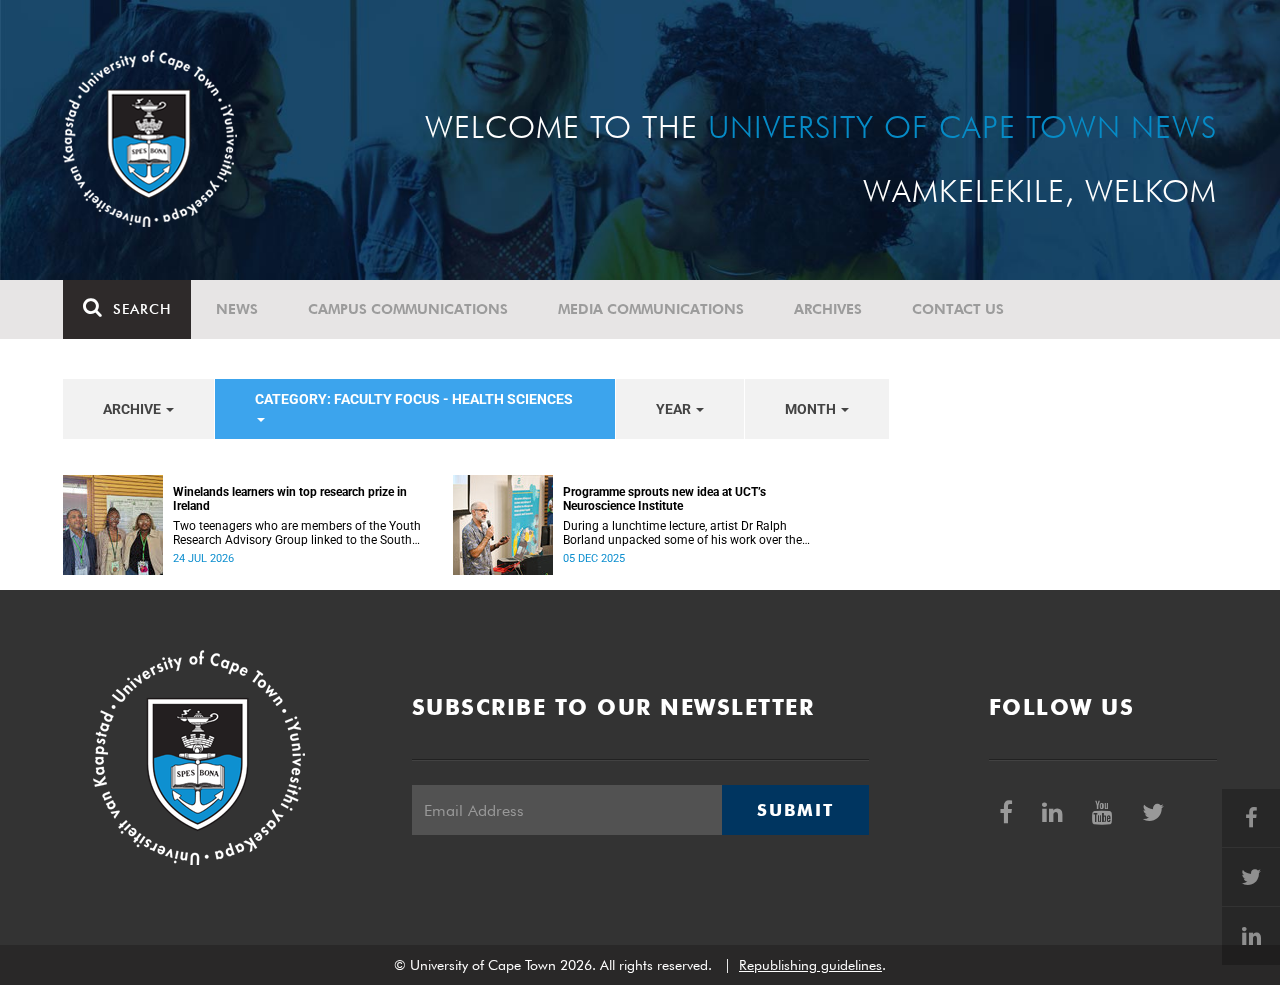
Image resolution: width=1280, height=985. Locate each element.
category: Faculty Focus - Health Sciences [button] (414, 399)
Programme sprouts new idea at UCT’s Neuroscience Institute (664, 499)
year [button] (675, 409)
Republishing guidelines (810, 965)
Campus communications (408, 309)
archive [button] (133, 409)
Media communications (651, 309)
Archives (828, 309)
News (237, 309)
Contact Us (958, 309)
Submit (795, 810)
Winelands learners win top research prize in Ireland (290, 499)
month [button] (812, 409)
